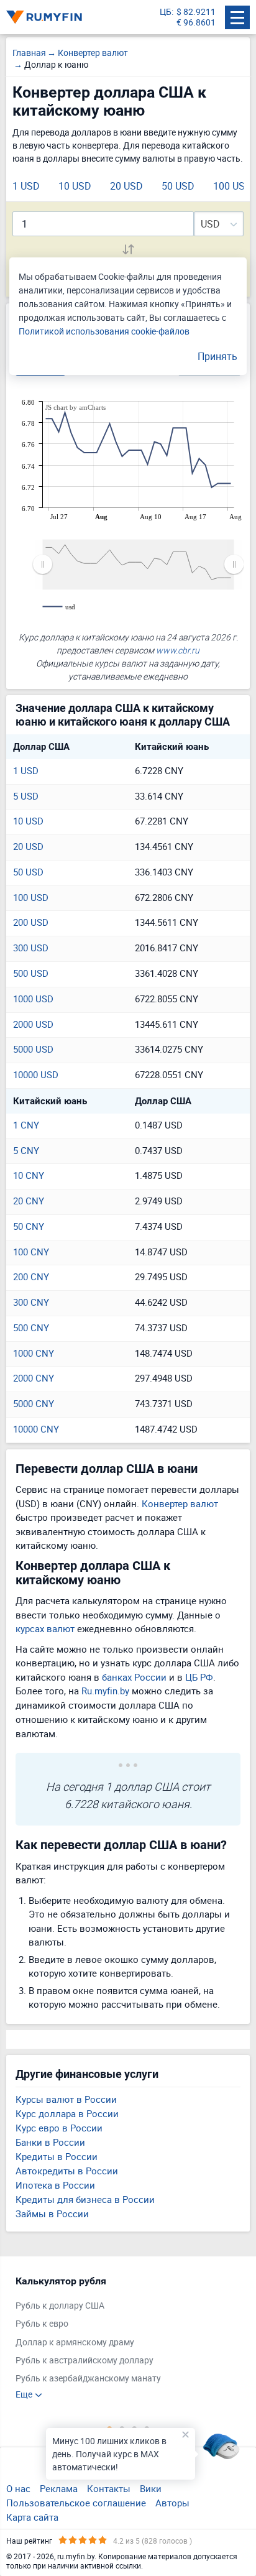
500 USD (31, 973)
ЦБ (166, 12)
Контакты (109, 2488)
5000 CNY (34, 1403)
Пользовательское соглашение (76, 2503)
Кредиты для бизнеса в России (85, 2199)
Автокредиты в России (67, 2171)
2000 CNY (34, 1378)
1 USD (26, 186)
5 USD (26, 796)
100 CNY (31, 1252)
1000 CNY (34, 1353)
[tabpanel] (122, 2338)
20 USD (126, 186)
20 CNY (29, 1201)
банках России (134, 1677)
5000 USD (33, 1049)
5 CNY (26, 1150)
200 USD (31, 922)
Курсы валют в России (66, 2099)
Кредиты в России (57, 2156)
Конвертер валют (180, 1503)
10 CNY (29, 1175)
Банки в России (50, 2142)
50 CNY (29, 1226)
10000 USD (36, 1074)
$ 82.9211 (196, 12)
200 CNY (31, 1276)
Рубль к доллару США (60, 2306)
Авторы (172, 2503)
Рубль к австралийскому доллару (85, 2361)
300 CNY (31, 1302)
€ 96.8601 (196, 23)
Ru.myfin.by (105, 1691)
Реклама (59, 2488)
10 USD (75, 186)
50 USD (178, 186)
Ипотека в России (55, 2185)
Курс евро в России (59, 2128)
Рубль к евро (42, 2324)
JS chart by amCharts (75, 407)
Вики (151, 2488)
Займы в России (52, 2214)
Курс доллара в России (67, 2113)
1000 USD (33, 999)
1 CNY (26, 1125)
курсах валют (45, 1628)
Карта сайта (32, 2517)
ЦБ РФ (199, 1677)
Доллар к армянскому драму (75, 2343)
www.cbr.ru (178, 650)
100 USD (232, 186)
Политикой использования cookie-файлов (104, 331)
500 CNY (31, 1327)
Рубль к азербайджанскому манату (88, 2379)
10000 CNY (36, 1429)
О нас (18, 2488)
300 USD (31, 948)
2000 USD (33, 1024)
